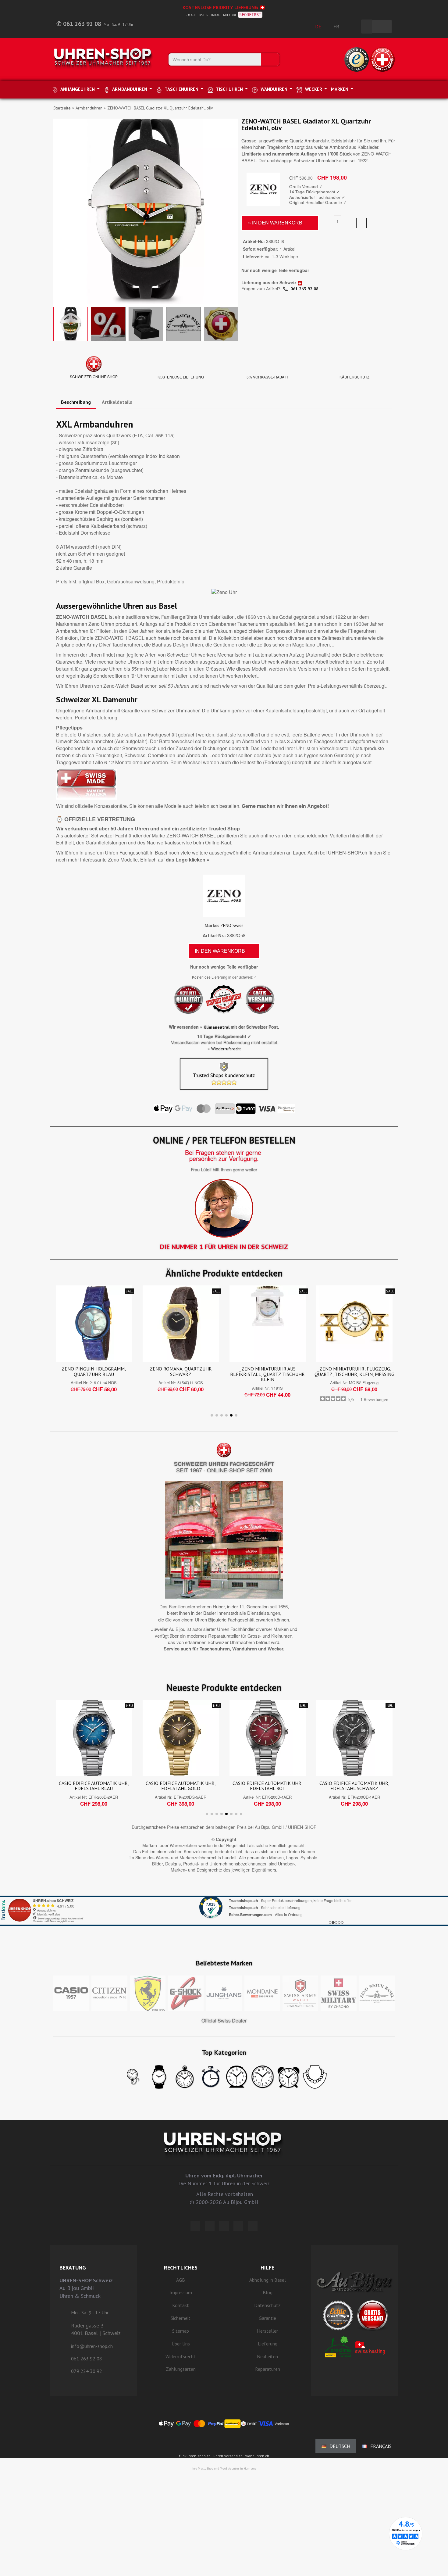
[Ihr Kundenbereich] (353, 27)
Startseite (62, 108)
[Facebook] (210, 2226)
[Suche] (270, 59)
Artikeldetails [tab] (117, 402)
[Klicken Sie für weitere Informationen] (224, 1903)
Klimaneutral (217, 1027)
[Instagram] (224, 2226)
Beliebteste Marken (224, 1963)
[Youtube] (253, 2226)
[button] (59, 211)
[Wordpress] (195, 2226)
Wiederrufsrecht (226, 1049)
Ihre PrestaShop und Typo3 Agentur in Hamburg (224, 2469)
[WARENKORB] (382, 27)
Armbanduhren (89, 108)
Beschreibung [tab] (76, 402)
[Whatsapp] (238, 2226)
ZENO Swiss (232, 925)
